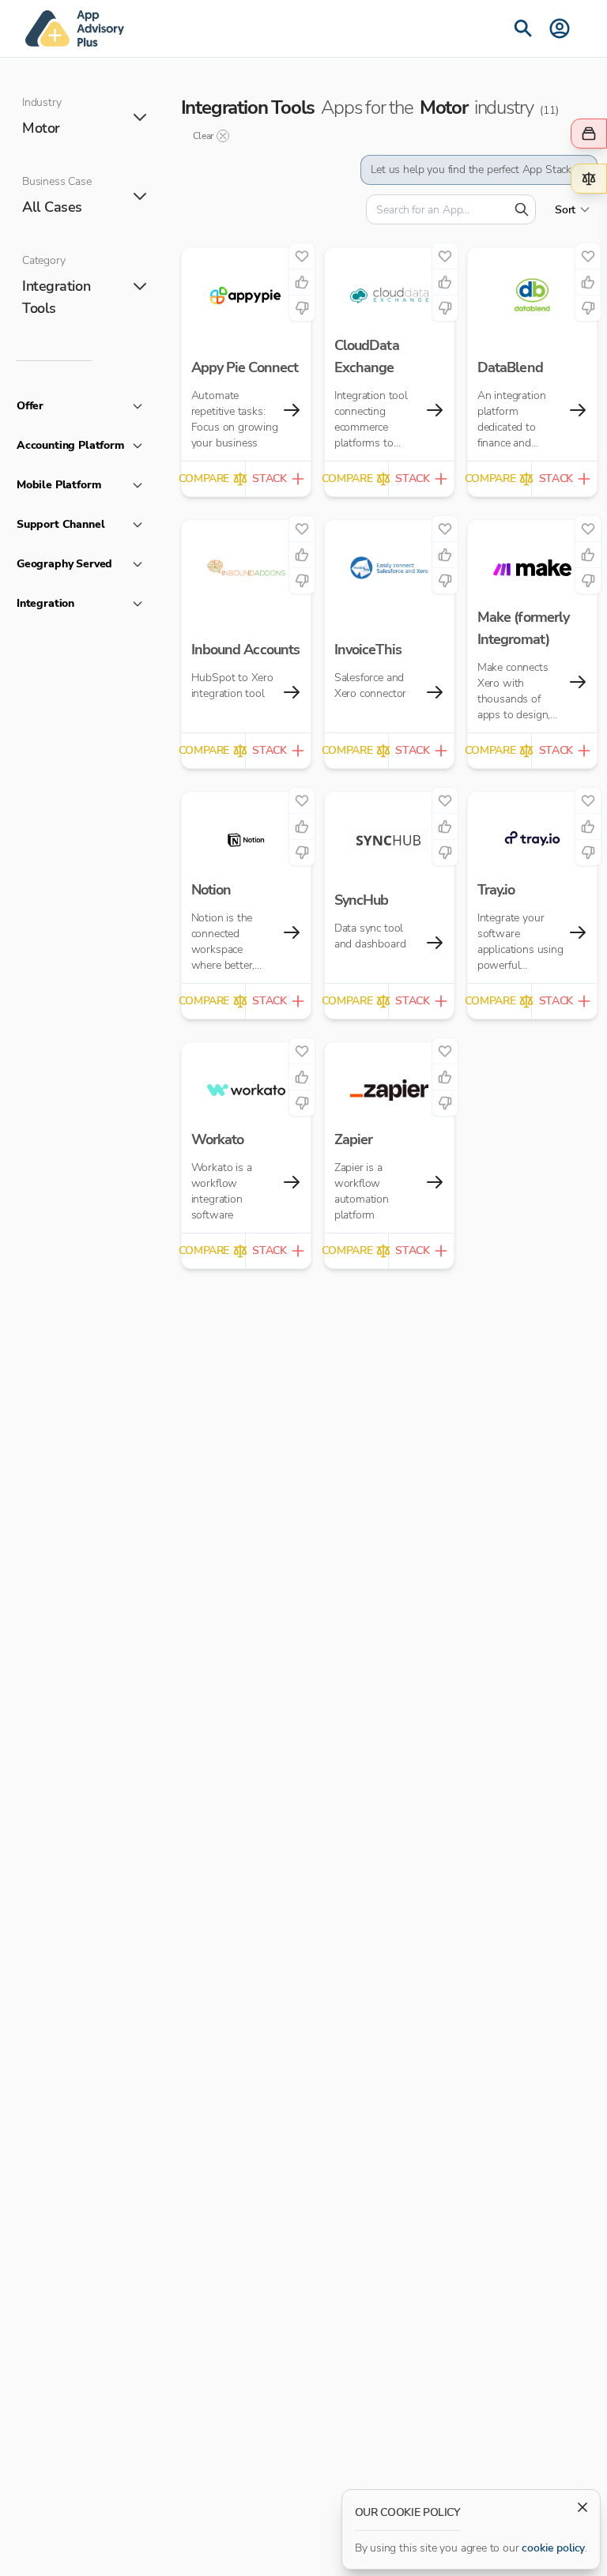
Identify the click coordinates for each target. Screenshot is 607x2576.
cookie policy (553, 2548)
